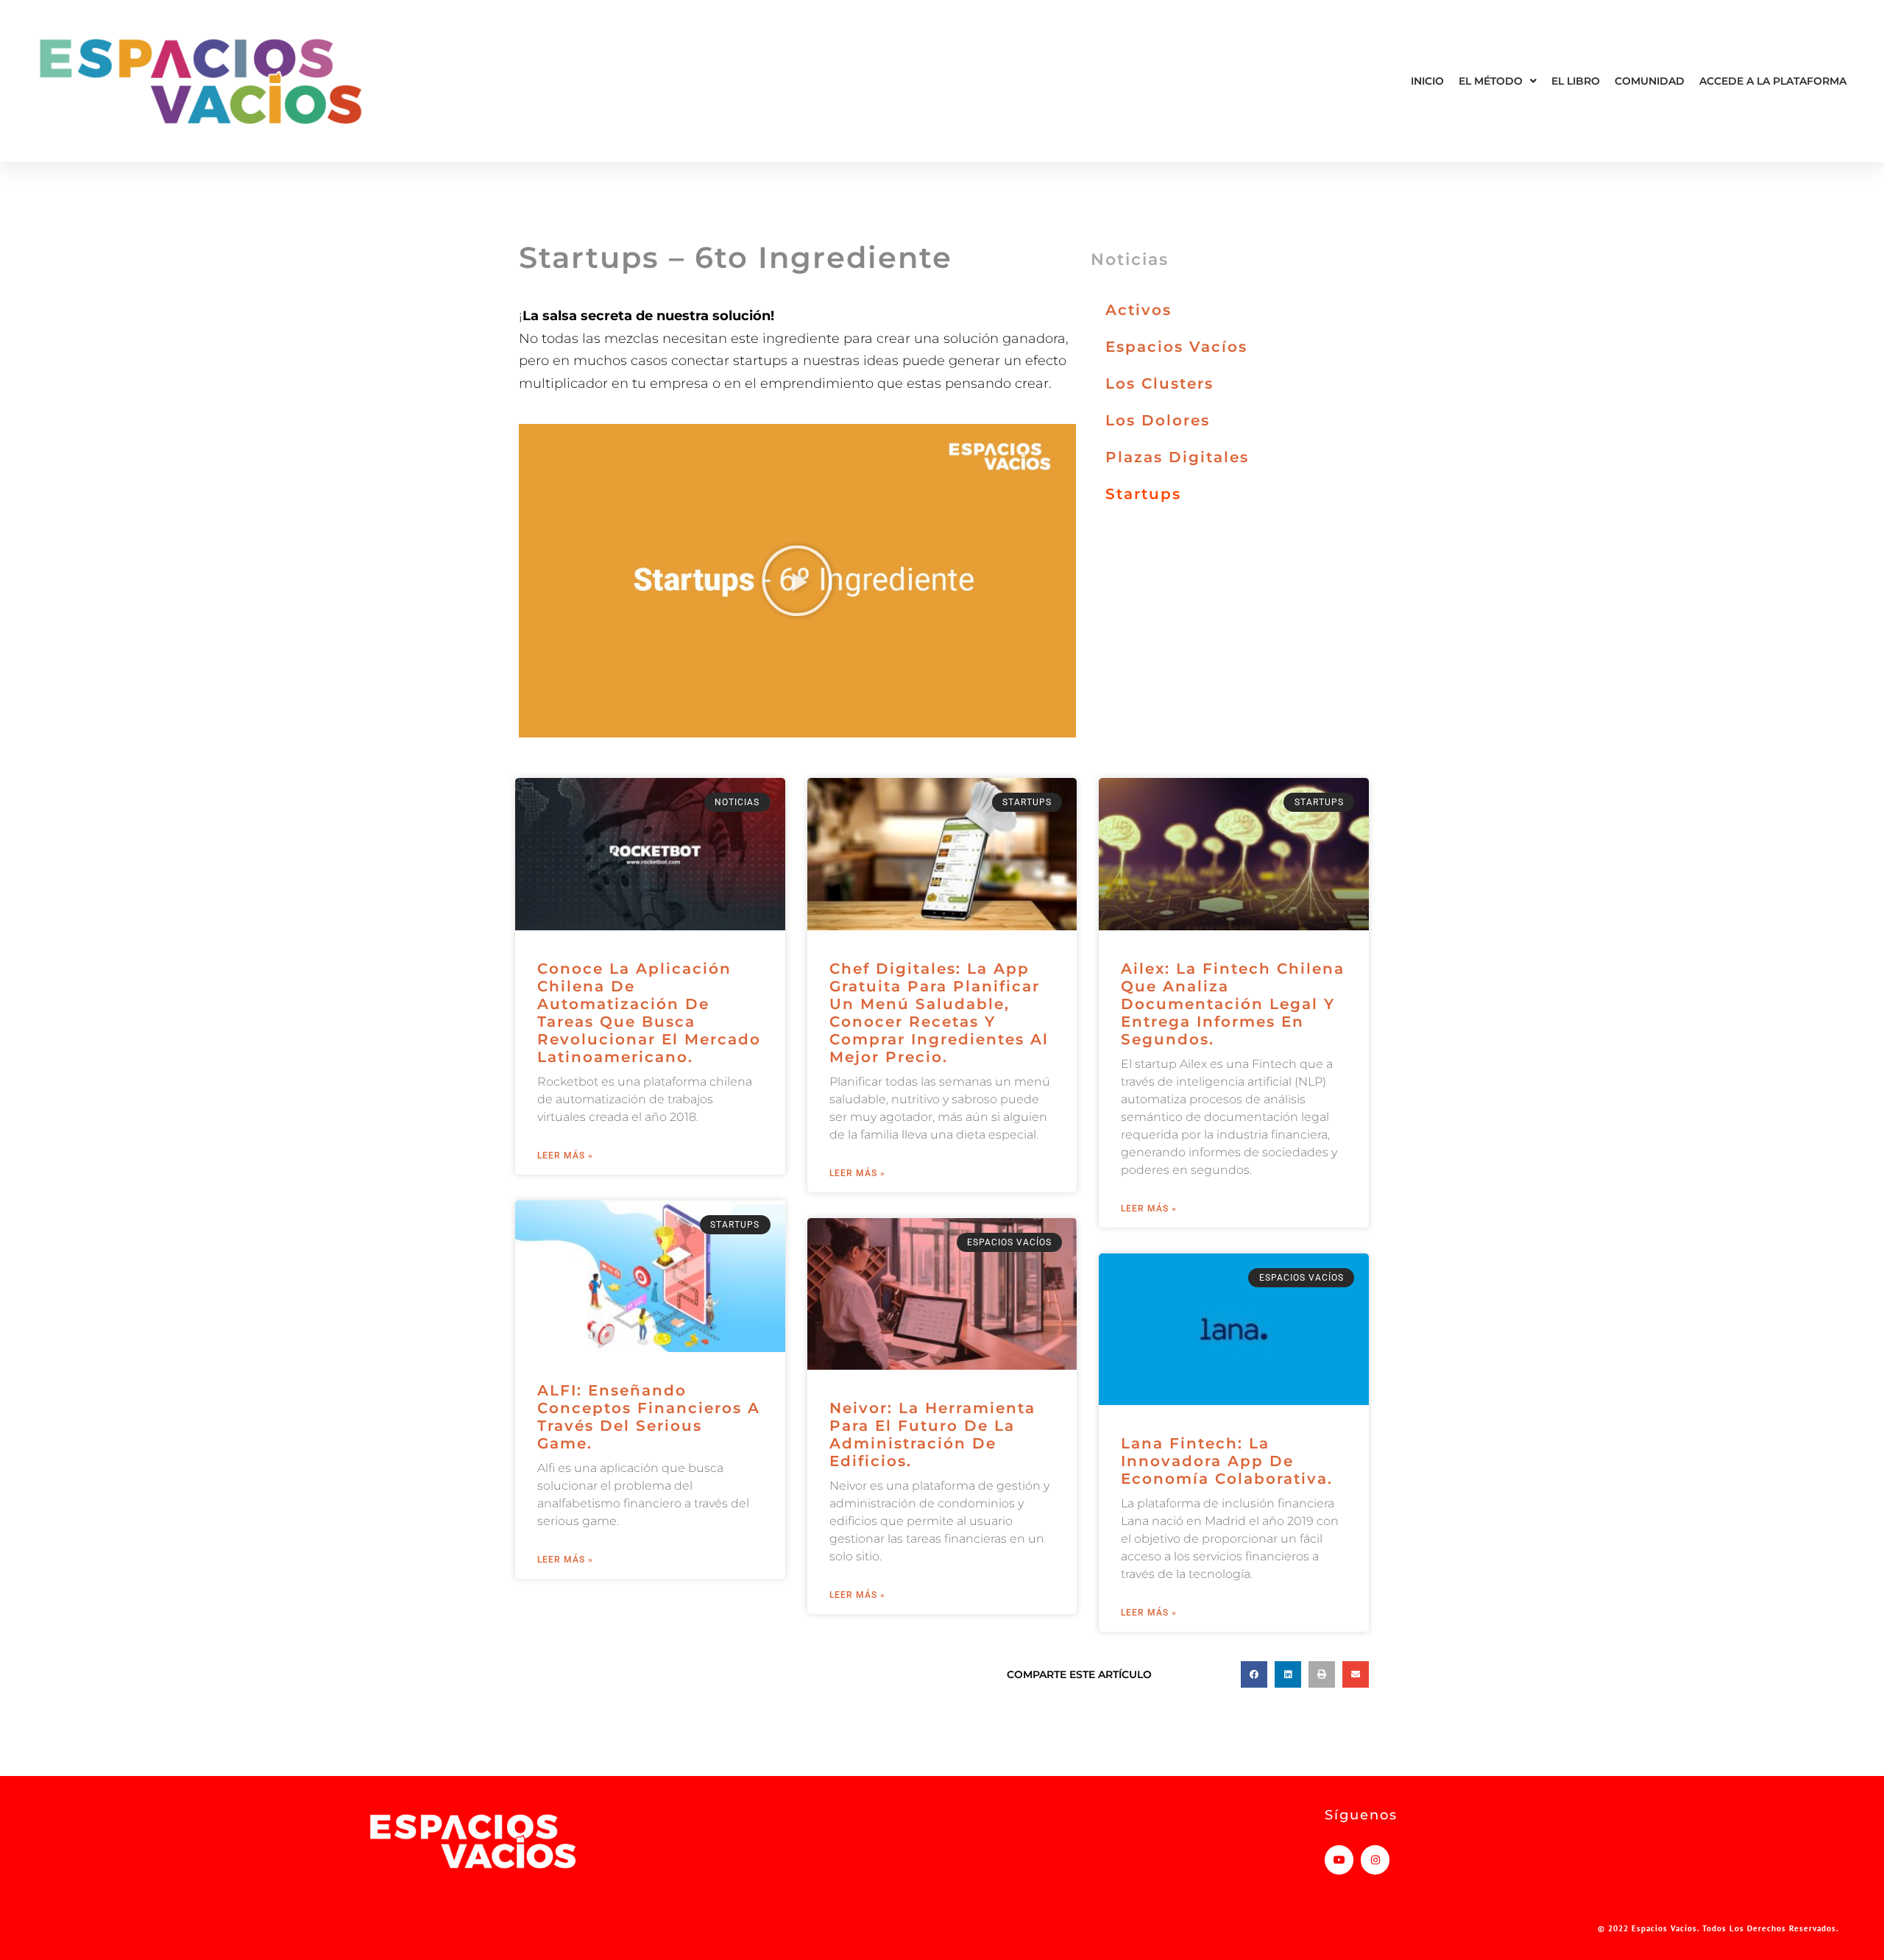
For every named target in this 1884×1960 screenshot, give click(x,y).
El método (1491, 81)
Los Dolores (1158, 420)
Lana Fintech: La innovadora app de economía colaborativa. (1227, 1461)
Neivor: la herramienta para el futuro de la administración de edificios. (932, 1434)
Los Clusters (1159, 383)
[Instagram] (1375, 1860)
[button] (797, 581)
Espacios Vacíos (1176, 347)
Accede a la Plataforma (1773, 81)
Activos (1138, 310)
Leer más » (565, 1156)
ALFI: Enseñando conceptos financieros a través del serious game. (649, 1417)
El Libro (1576, 81)
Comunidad (1650, 81)
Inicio (1427, 81)
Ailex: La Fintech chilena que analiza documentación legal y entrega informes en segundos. (1233, 1004)
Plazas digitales (1177, 457)
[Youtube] (1339, 1860)
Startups (1143, 494)
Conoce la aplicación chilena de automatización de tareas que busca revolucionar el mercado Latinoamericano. (649, 1013)
